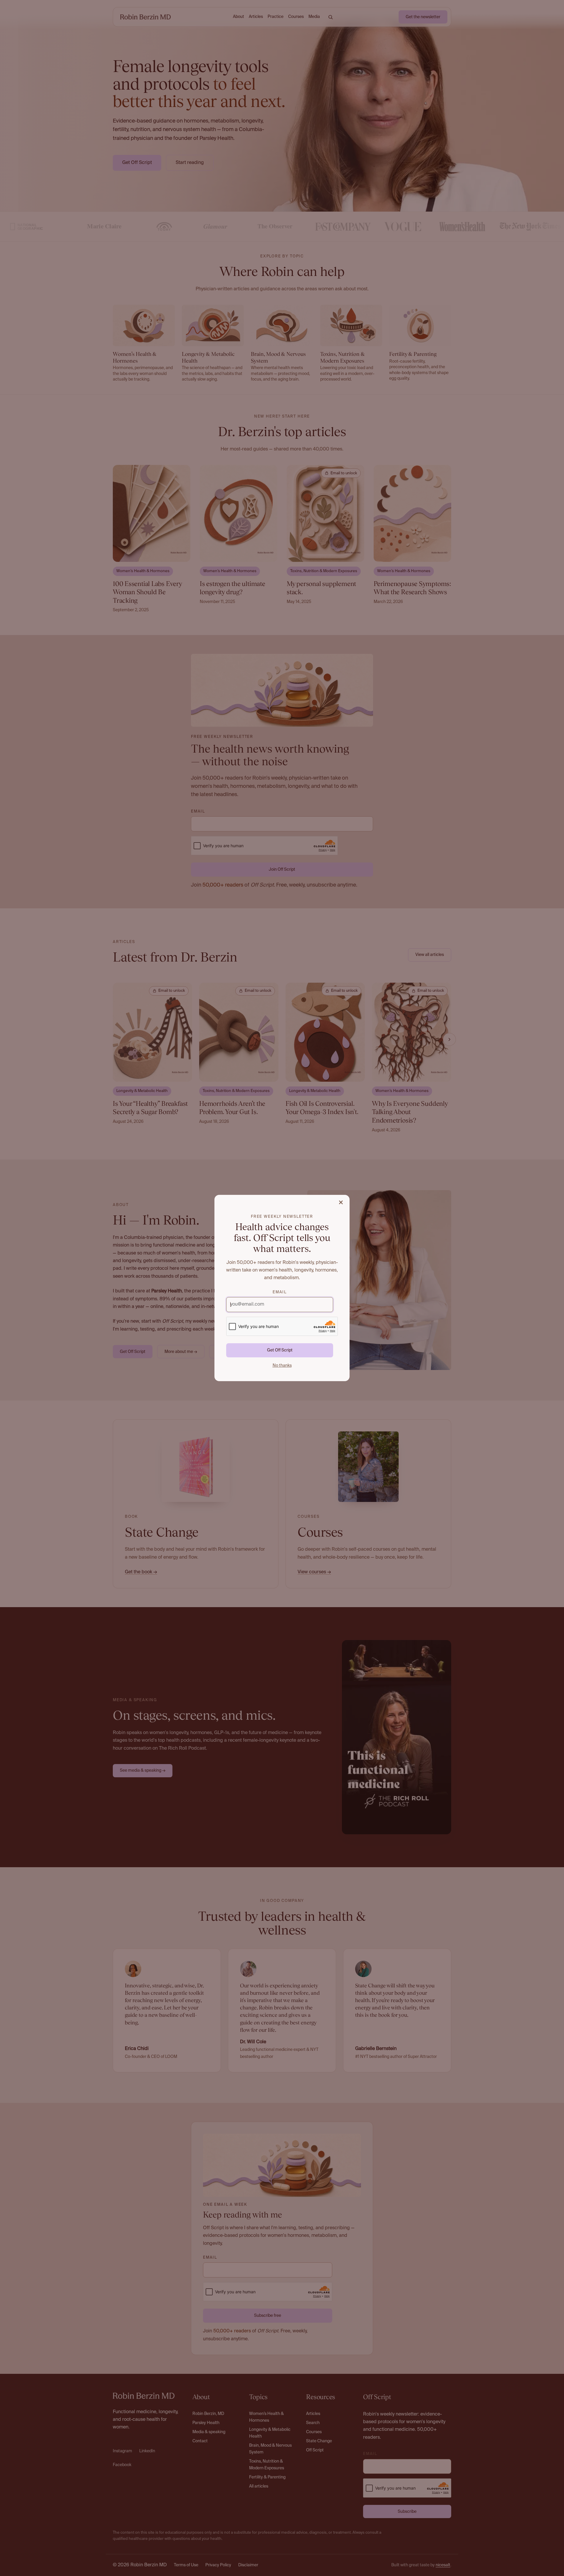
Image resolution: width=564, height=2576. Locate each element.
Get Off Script (280, 1350)
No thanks (282, 1366)
